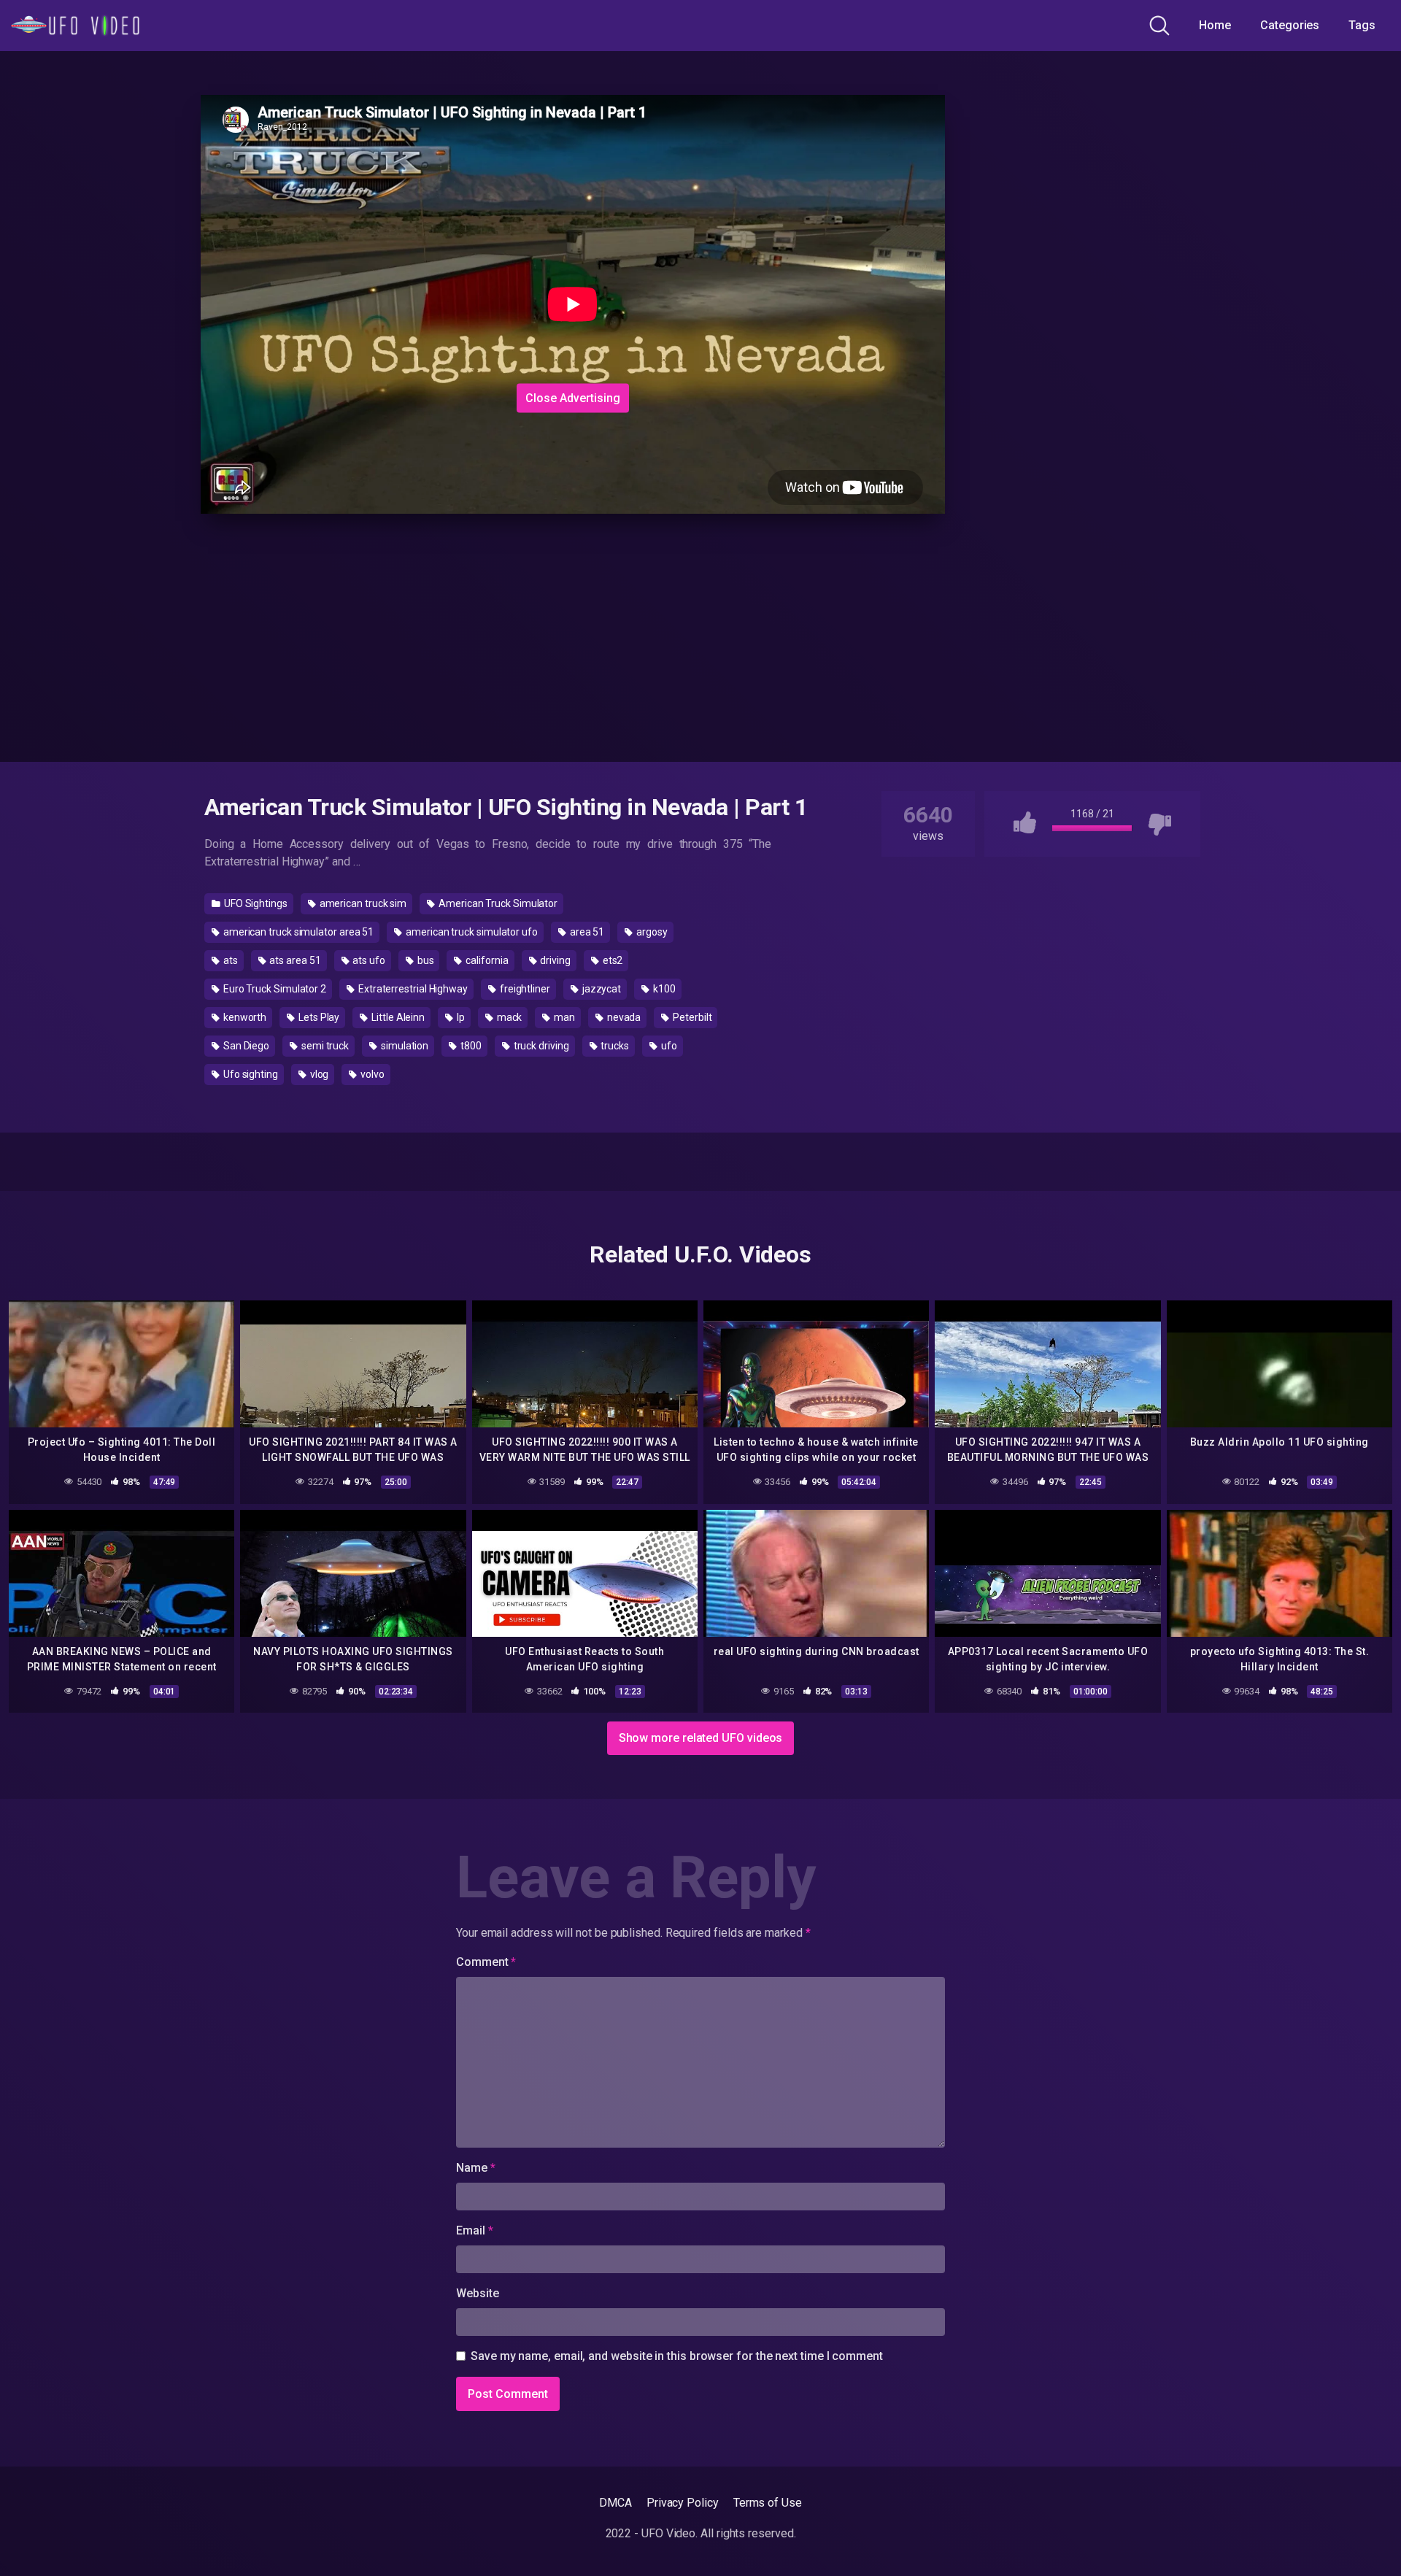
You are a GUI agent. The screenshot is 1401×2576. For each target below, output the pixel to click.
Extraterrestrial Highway (412, 989)
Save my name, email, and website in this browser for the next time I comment (677, 2356)
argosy (651, 932)
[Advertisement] (445, 287)
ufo (668, 1046)
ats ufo (368, 960)
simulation (404, 1046)
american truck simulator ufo (471, 932)
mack (509, 1017)
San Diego (245, 1046)
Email (474, 2230)
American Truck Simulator (497, 903)
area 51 (586, 932)
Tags (1362, 25)
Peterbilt (691, 1017)
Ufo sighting (250, 1074)
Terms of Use (768, 2503)
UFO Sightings (255, 903)
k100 (663, 989)
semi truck (324, 1046)
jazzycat (601, 989)
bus (425, 960)
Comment (486, 1962)
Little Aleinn (397, 1017)
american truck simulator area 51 (297, 932)
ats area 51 (294, 960)
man (563, 1017)
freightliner (524, 989)
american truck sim (362, 903)
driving (554, 960)
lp (460, 1017)
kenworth (244, 1017)
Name (476, 2168)
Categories (1290, 25)
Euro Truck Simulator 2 (274, 989)
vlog (319, 1074)
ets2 (612, 960)
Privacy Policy (683, 2503)
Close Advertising (573, 397)
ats (229, 960)
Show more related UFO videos (701, 1738)
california (486, 960)
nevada (623, 1017)
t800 (470, 1046)
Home (1215, 25)
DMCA (615, 2503)
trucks (613, 1046)
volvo (371, 1074)
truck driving (540, 1046)
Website (477, 2293)
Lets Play (318, 1017)
